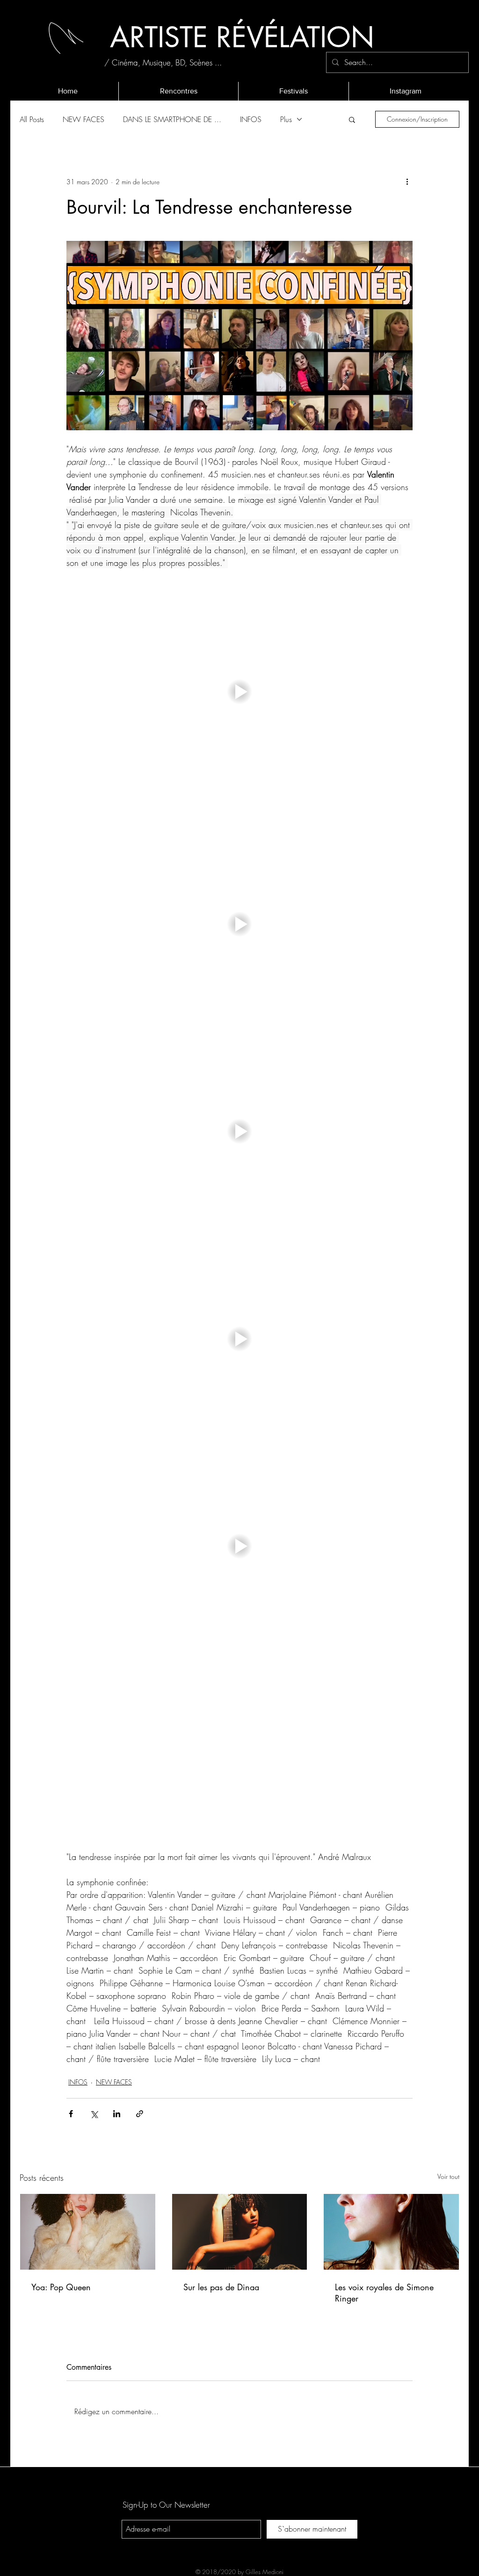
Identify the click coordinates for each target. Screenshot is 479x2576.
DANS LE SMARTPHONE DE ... (172, 119)
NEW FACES (83, 119)
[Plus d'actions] (407, 181)
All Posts (32, 119)
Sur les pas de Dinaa (221, 2287)
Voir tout (448, 2176)
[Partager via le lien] (140, 2114)
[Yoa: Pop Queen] (88, 2232)
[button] (352, 119)
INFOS (251, 119)
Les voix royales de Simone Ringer (384, 2293)
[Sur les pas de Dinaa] (240, 2232)
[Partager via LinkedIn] (117, 2114)
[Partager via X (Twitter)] (94, 2114)
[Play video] (239, 692)
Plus (286, 119)
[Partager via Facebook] (71, 2114)
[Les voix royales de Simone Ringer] (391, 2232)
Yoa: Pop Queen (61, 2287)
